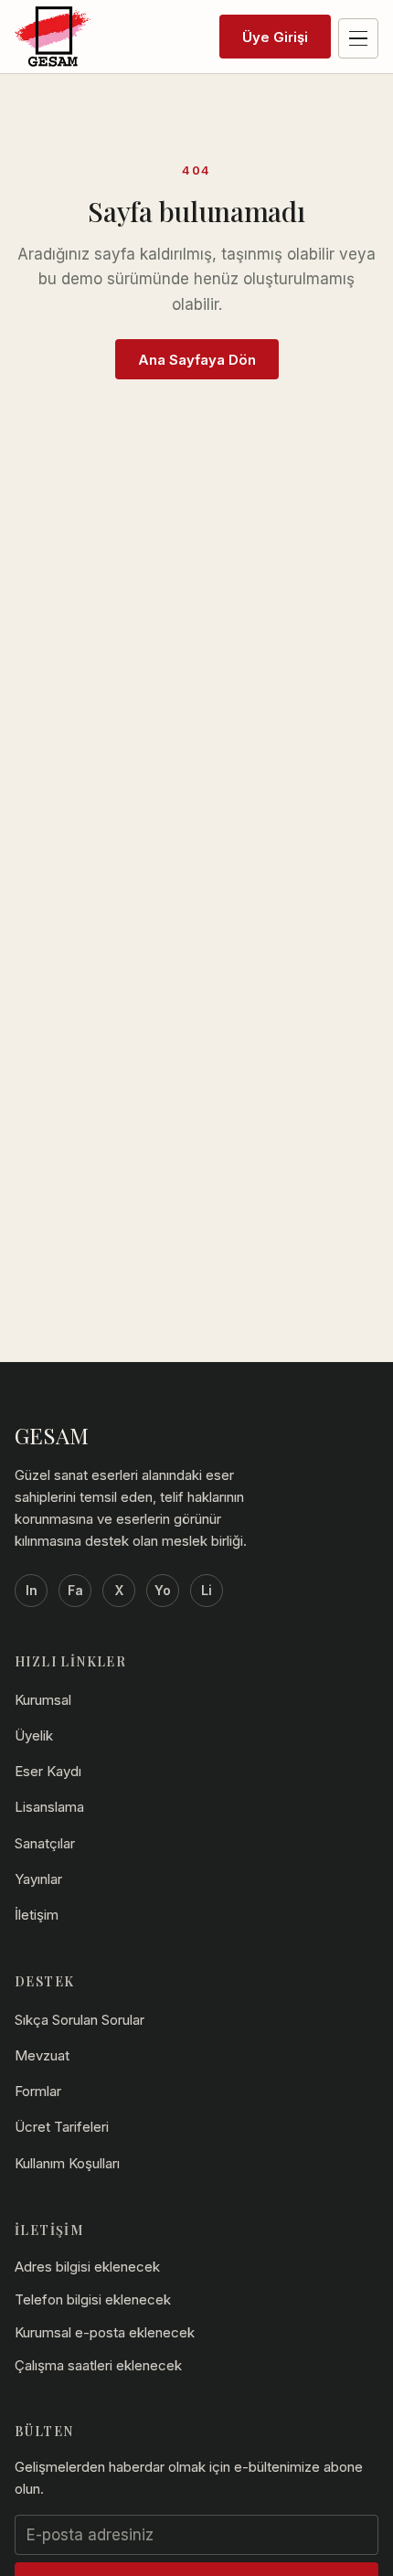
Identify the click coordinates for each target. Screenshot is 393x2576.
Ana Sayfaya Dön (197, 360)
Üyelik (34, 1735)
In (32, 1590)
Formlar (38, 2091)
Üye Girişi (275, 37)
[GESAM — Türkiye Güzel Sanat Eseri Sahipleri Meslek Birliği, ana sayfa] (53, 37)
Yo (163, 1590)
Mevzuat (42, 2055)
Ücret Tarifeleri (62, 2127)
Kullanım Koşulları (67, 2163)
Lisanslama (49, 1807)
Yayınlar (38, 1879)
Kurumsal (43, 1700)
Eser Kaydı (48, 1771)
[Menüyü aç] (358, 38)
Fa (75, 1590)
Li (207, 1590)
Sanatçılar (45, 1843)
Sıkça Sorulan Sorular (80, 2020)
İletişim (37, 1915)
